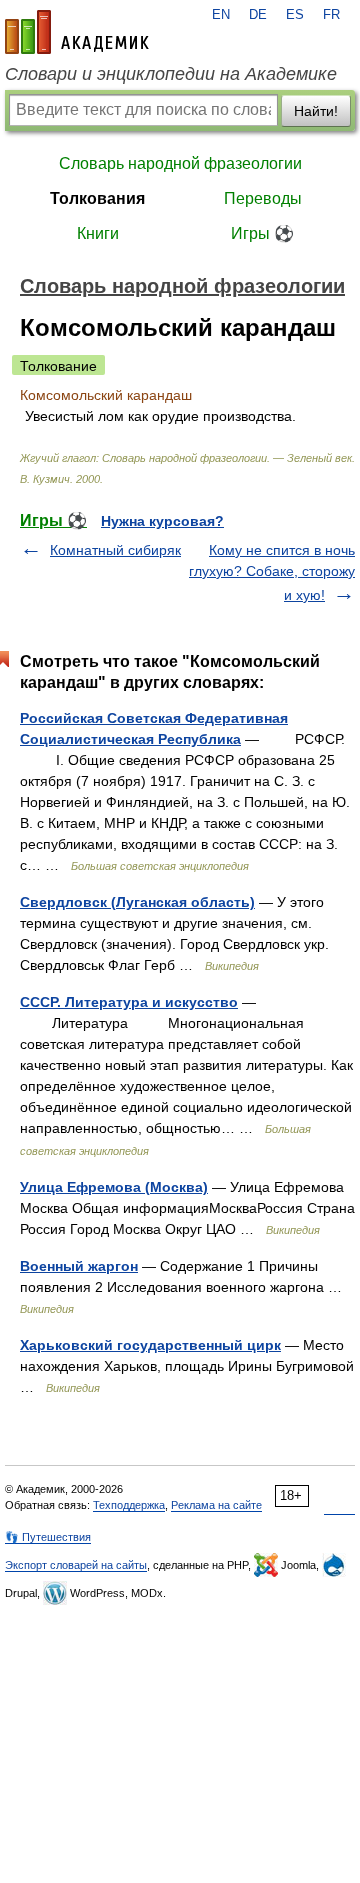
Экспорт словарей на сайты (76, 1565)
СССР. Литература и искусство (129, 1002)
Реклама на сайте (216, 1505)
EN (221, 15)
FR (331, 15)
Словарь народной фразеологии (180, 163)
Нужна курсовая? (162, 521)
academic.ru (77, 32)
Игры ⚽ (262, 233)
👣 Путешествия (48, 1537)
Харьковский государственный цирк (150, 1345)
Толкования (97, 198)
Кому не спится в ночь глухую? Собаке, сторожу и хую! (272, 572)
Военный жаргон (79, 1266)
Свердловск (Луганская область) (137, 902)
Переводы (263, 198)
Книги (98, 233)
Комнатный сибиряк (115, 550)
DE (258, 15)
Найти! (316, 111)
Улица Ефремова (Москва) (114, 1187)
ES (295, 15)
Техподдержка (129, 1505)
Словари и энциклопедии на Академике (171, 74)
